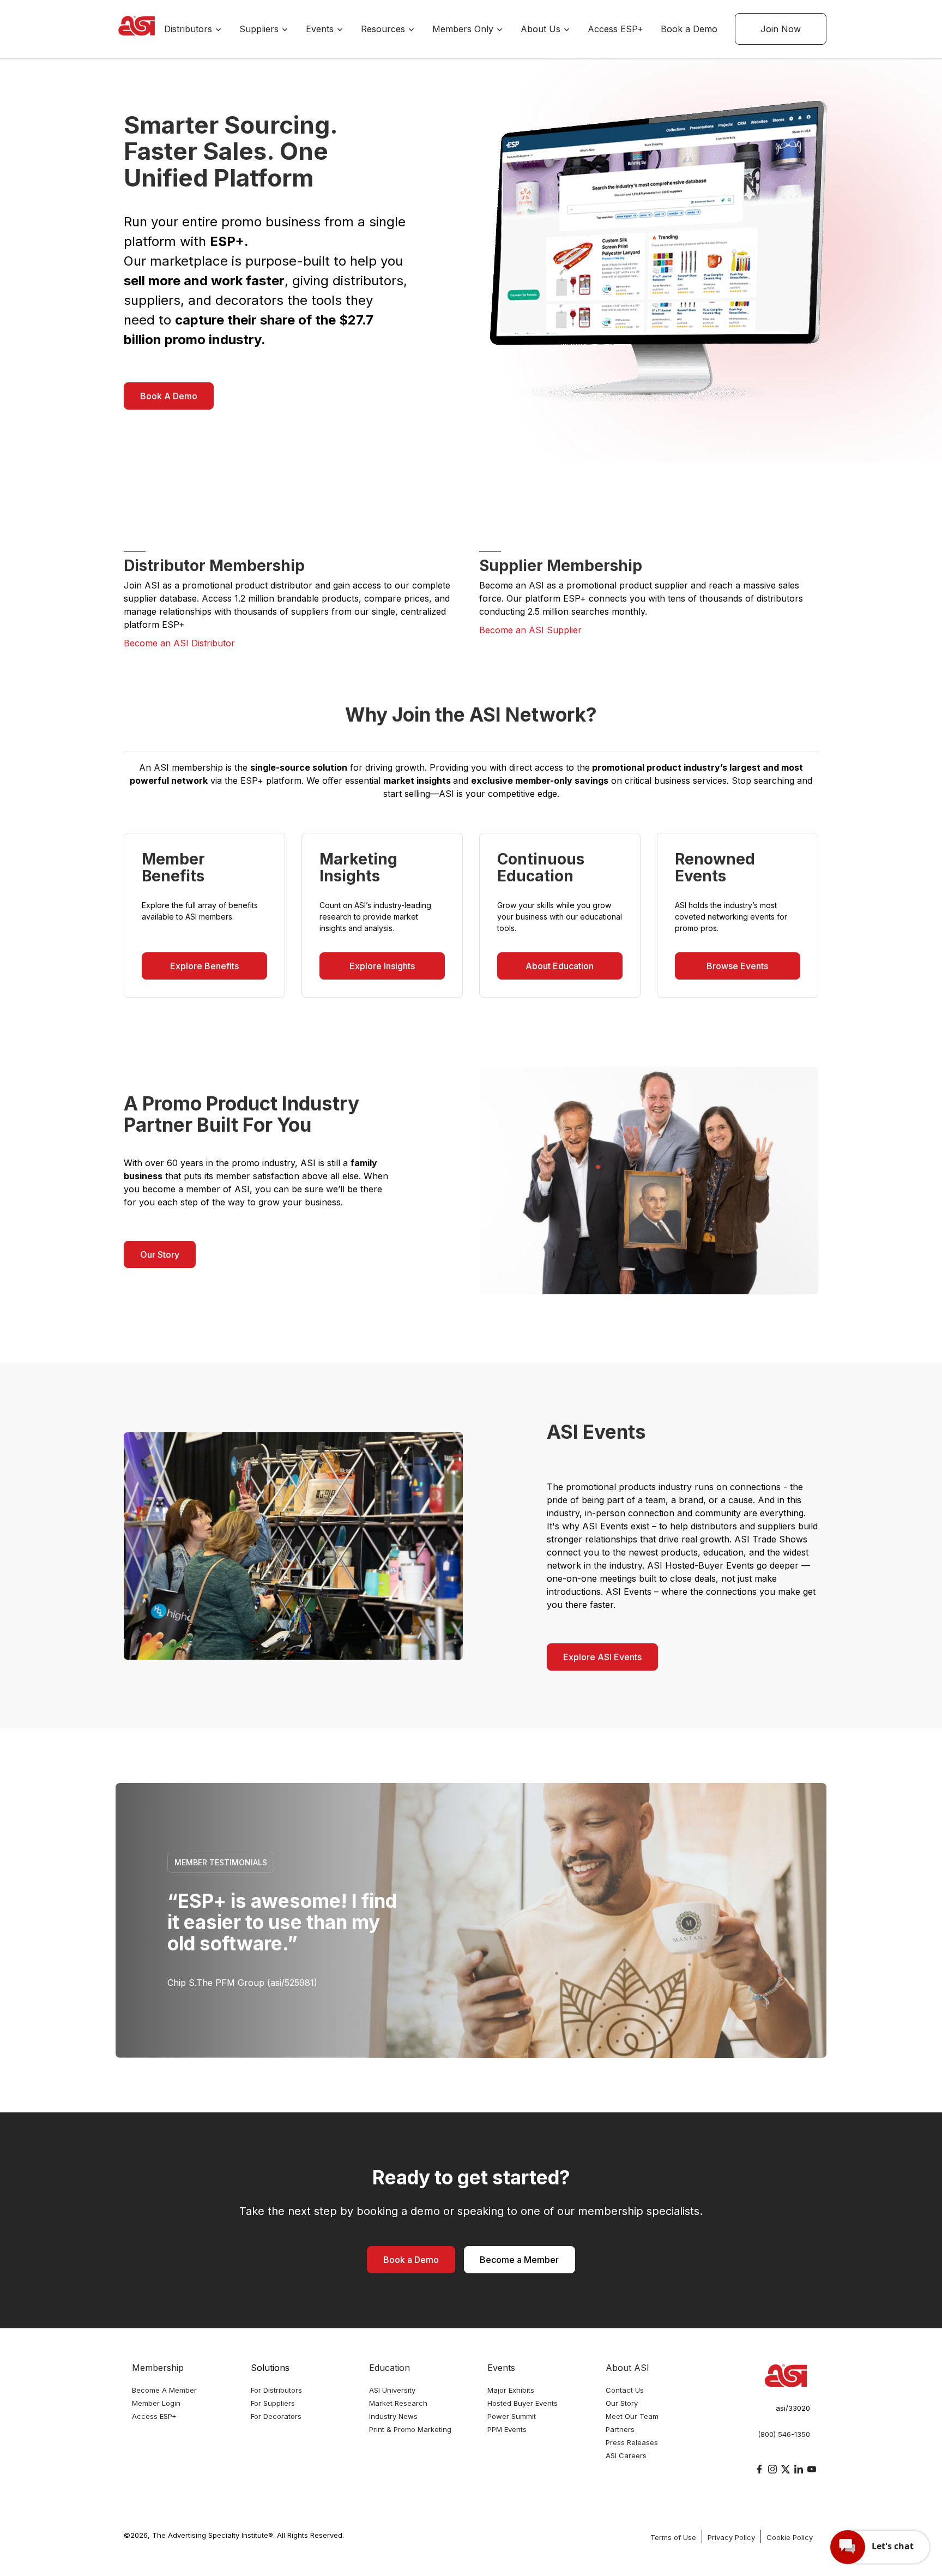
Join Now (781, 29)
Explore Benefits (204, 966)
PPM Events (507, 2429)
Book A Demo (169, 396)
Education (390, 2368)
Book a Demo (689, 29)
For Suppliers (273, 2403)
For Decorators (276, 2416)
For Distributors (276, 2390)
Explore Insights (382, 966)
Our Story (160, 1254)
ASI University (392, 2390)
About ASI (627, 2368)
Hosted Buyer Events (523, 2403)
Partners (620, 2429)
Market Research (398, 2403)
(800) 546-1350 (784, 2434)
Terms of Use (673, 2537)
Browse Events (737, 966)
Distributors (189, 29)
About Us (542, 29)
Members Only (464, 29)
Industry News (393, 2416)
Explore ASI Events (602, 1657)
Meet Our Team (632, 2416)
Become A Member (164, 2390)
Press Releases (632, 2442)
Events (321, 29)
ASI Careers (626, 2455)
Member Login (156, 2403)
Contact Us (625, 2390)
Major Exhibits (511, 2390)
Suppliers (260, 29)
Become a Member (519, 2260)
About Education (560, 966)
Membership (158, 2368)
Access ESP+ (615, 29)
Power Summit (512, 2416)
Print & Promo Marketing (410, 2429)
